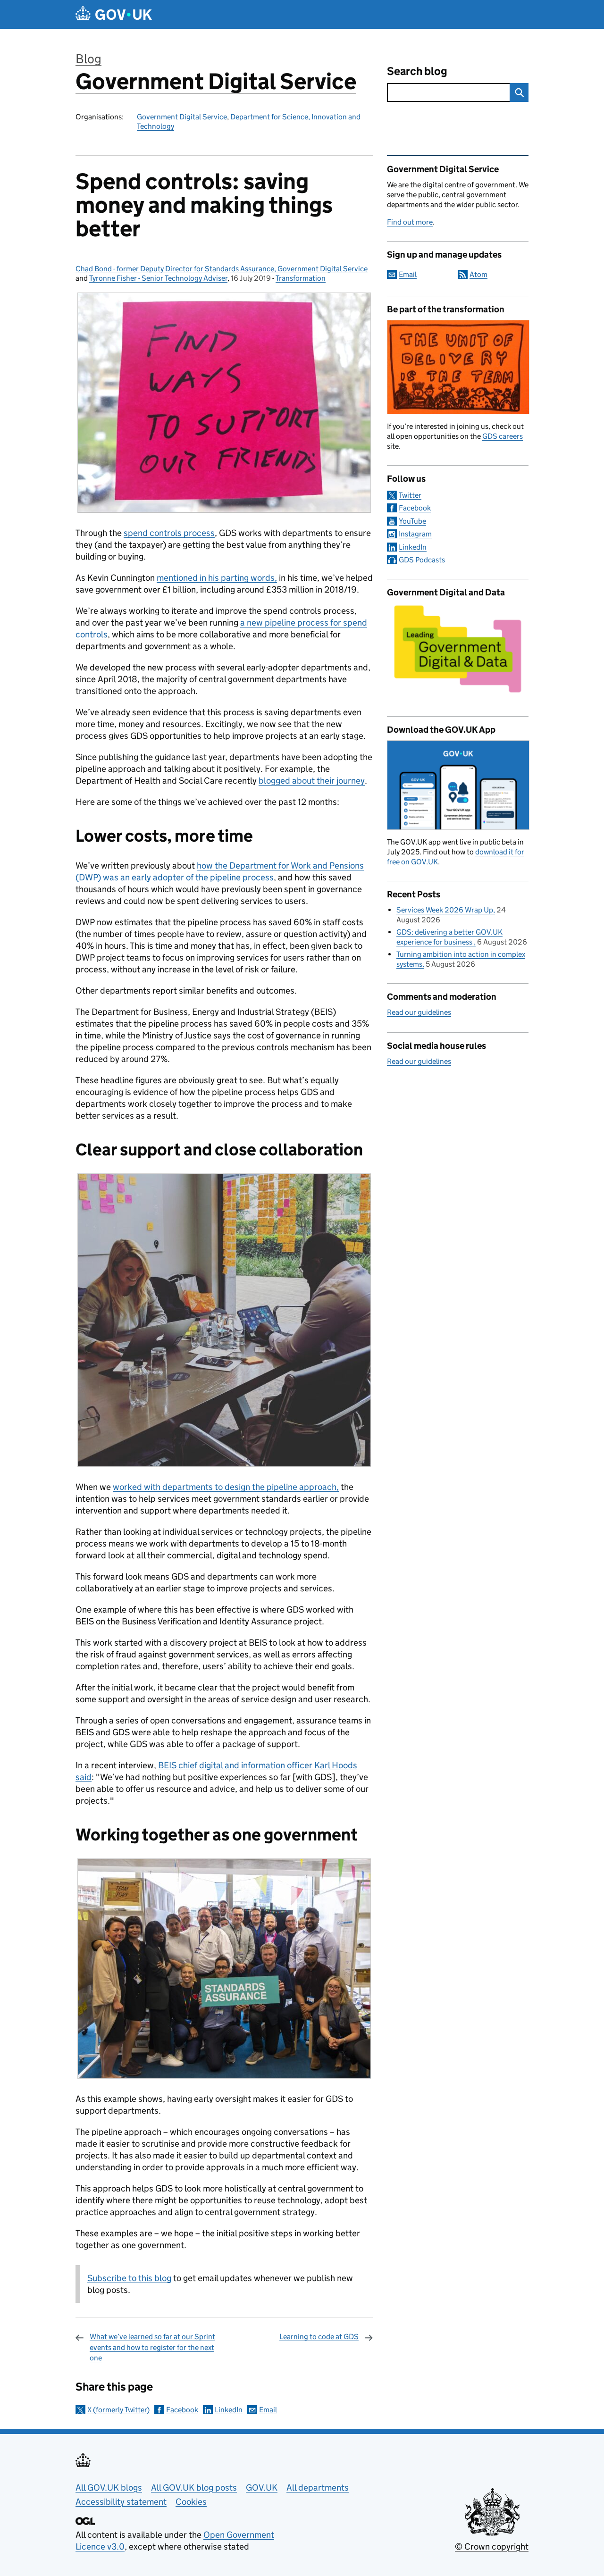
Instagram (415, 534)
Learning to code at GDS (319, 2337)
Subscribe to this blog (129, 2278)
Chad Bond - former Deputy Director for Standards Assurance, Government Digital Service (222, 269)
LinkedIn (229, 2410)
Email (268, 2410)
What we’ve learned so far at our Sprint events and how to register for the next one (152, 2347)
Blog (88, 59)
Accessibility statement (121, 2502)
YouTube (412, 521)
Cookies (191, 2502)
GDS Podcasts (422, 560)
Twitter (410, 495)
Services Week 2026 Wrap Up (445, 910)
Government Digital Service (216, 81)
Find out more (410, 222)
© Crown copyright (492, 2547)
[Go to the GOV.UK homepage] (114, 14)
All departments (318, 2488)
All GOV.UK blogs (109, 2488)
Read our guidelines (419, 1012)
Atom (478, 274)
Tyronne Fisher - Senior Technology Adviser (158, 278)
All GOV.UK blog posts (194, 2488)
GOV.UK (262, 2488)
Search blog (417, 71)
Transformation (301, 278)
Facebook (182, 2410)
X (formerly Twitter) (118, 2410)
